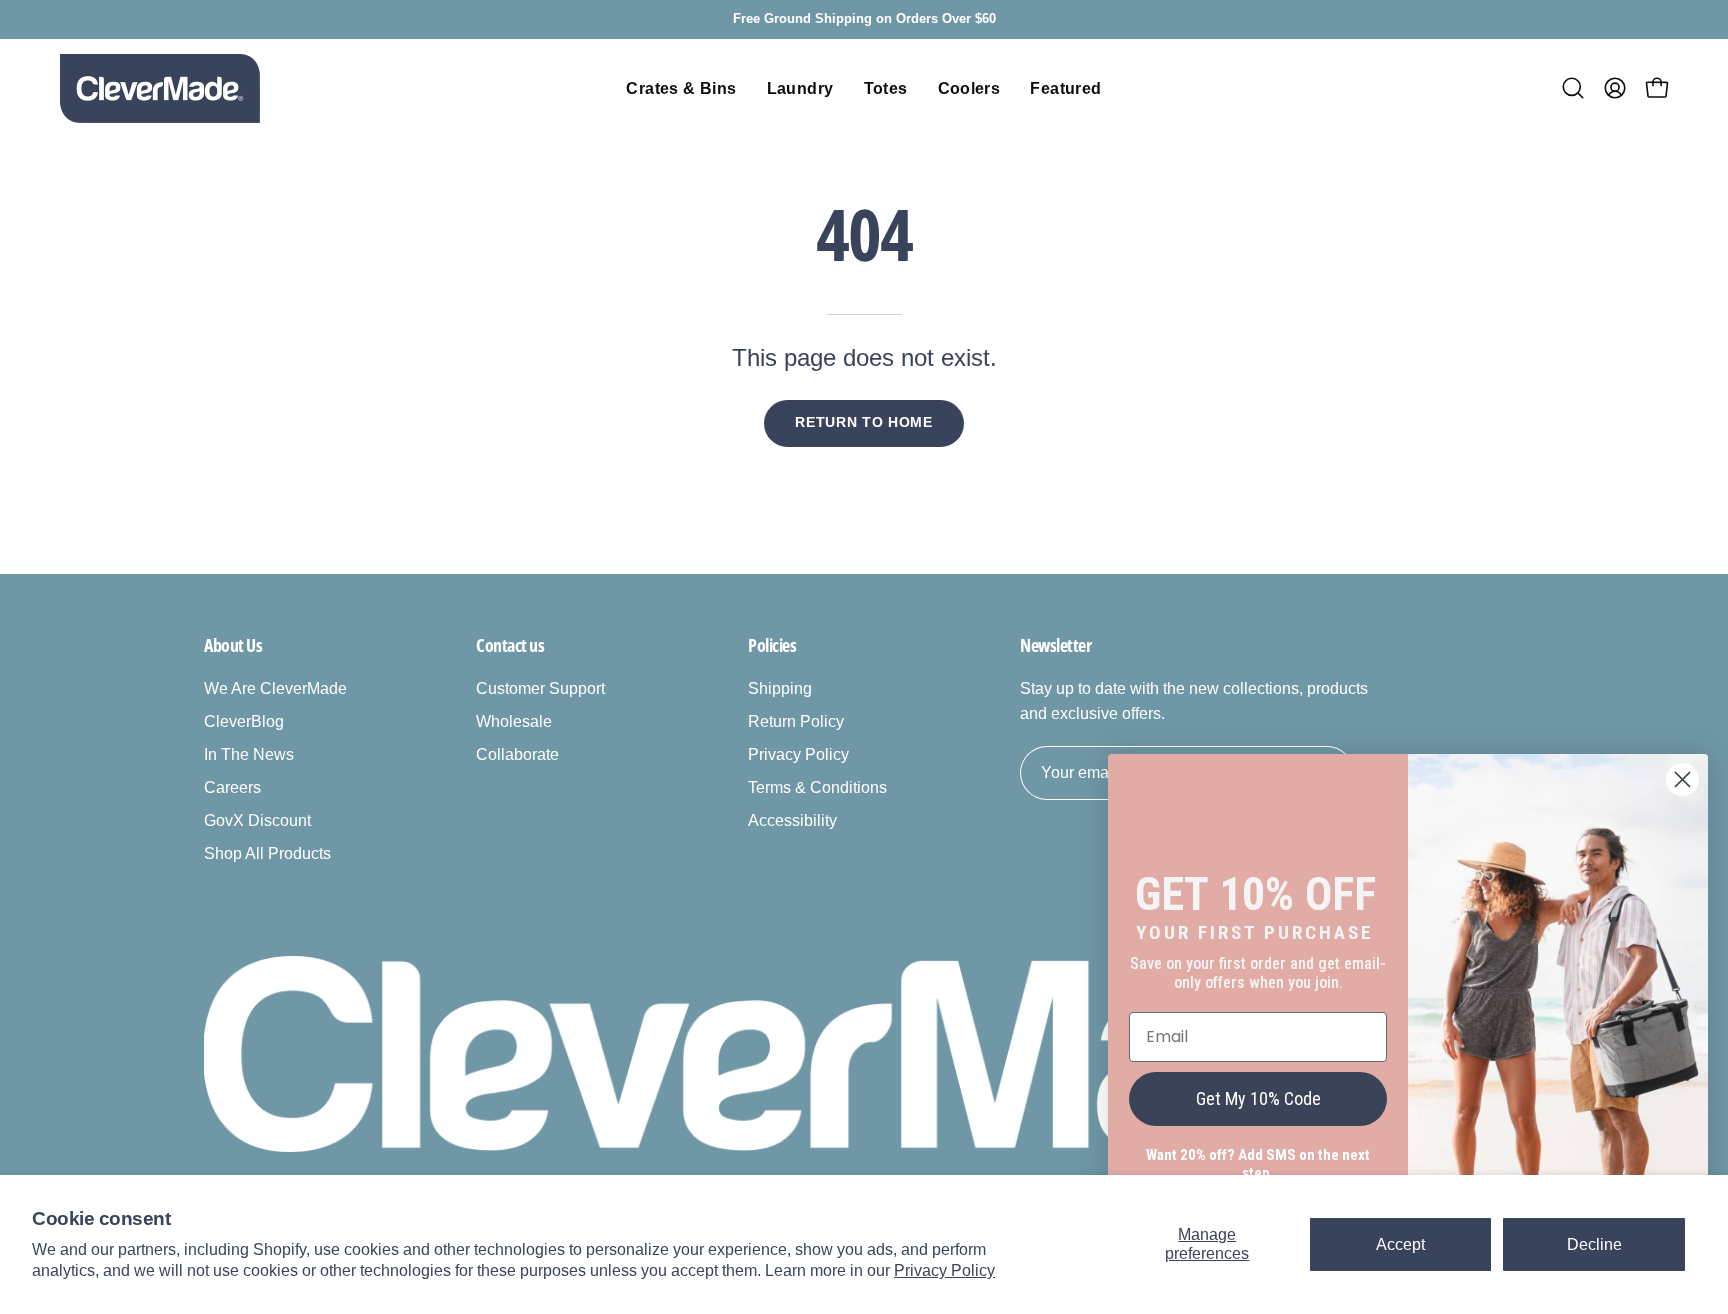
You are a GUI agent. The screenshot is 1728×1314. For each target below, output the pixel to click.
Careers (232, 787)
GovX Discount (257, 820)
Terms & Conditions (817, 787)
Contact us (510, 645)
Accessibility (792, 820)
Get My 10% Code (1258, 1098)
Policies (772, 645)
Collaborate (517, 754)
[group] (864, 19)
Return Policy (796, 721)
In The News (249, 754)
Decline (1594, 1244)
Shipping (780, 688)
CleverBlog (244, 721)
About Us (233, 645)
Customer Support (540, 688)
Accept (1400, 1244)
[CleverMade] (160, 88)
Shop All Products (267, 853)
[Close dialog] (1682, 779)
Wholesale (514, 721)
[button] (1573, 88)
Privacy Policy (944, 1270)
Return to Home (864, 422)
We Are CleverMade (275, 688)
